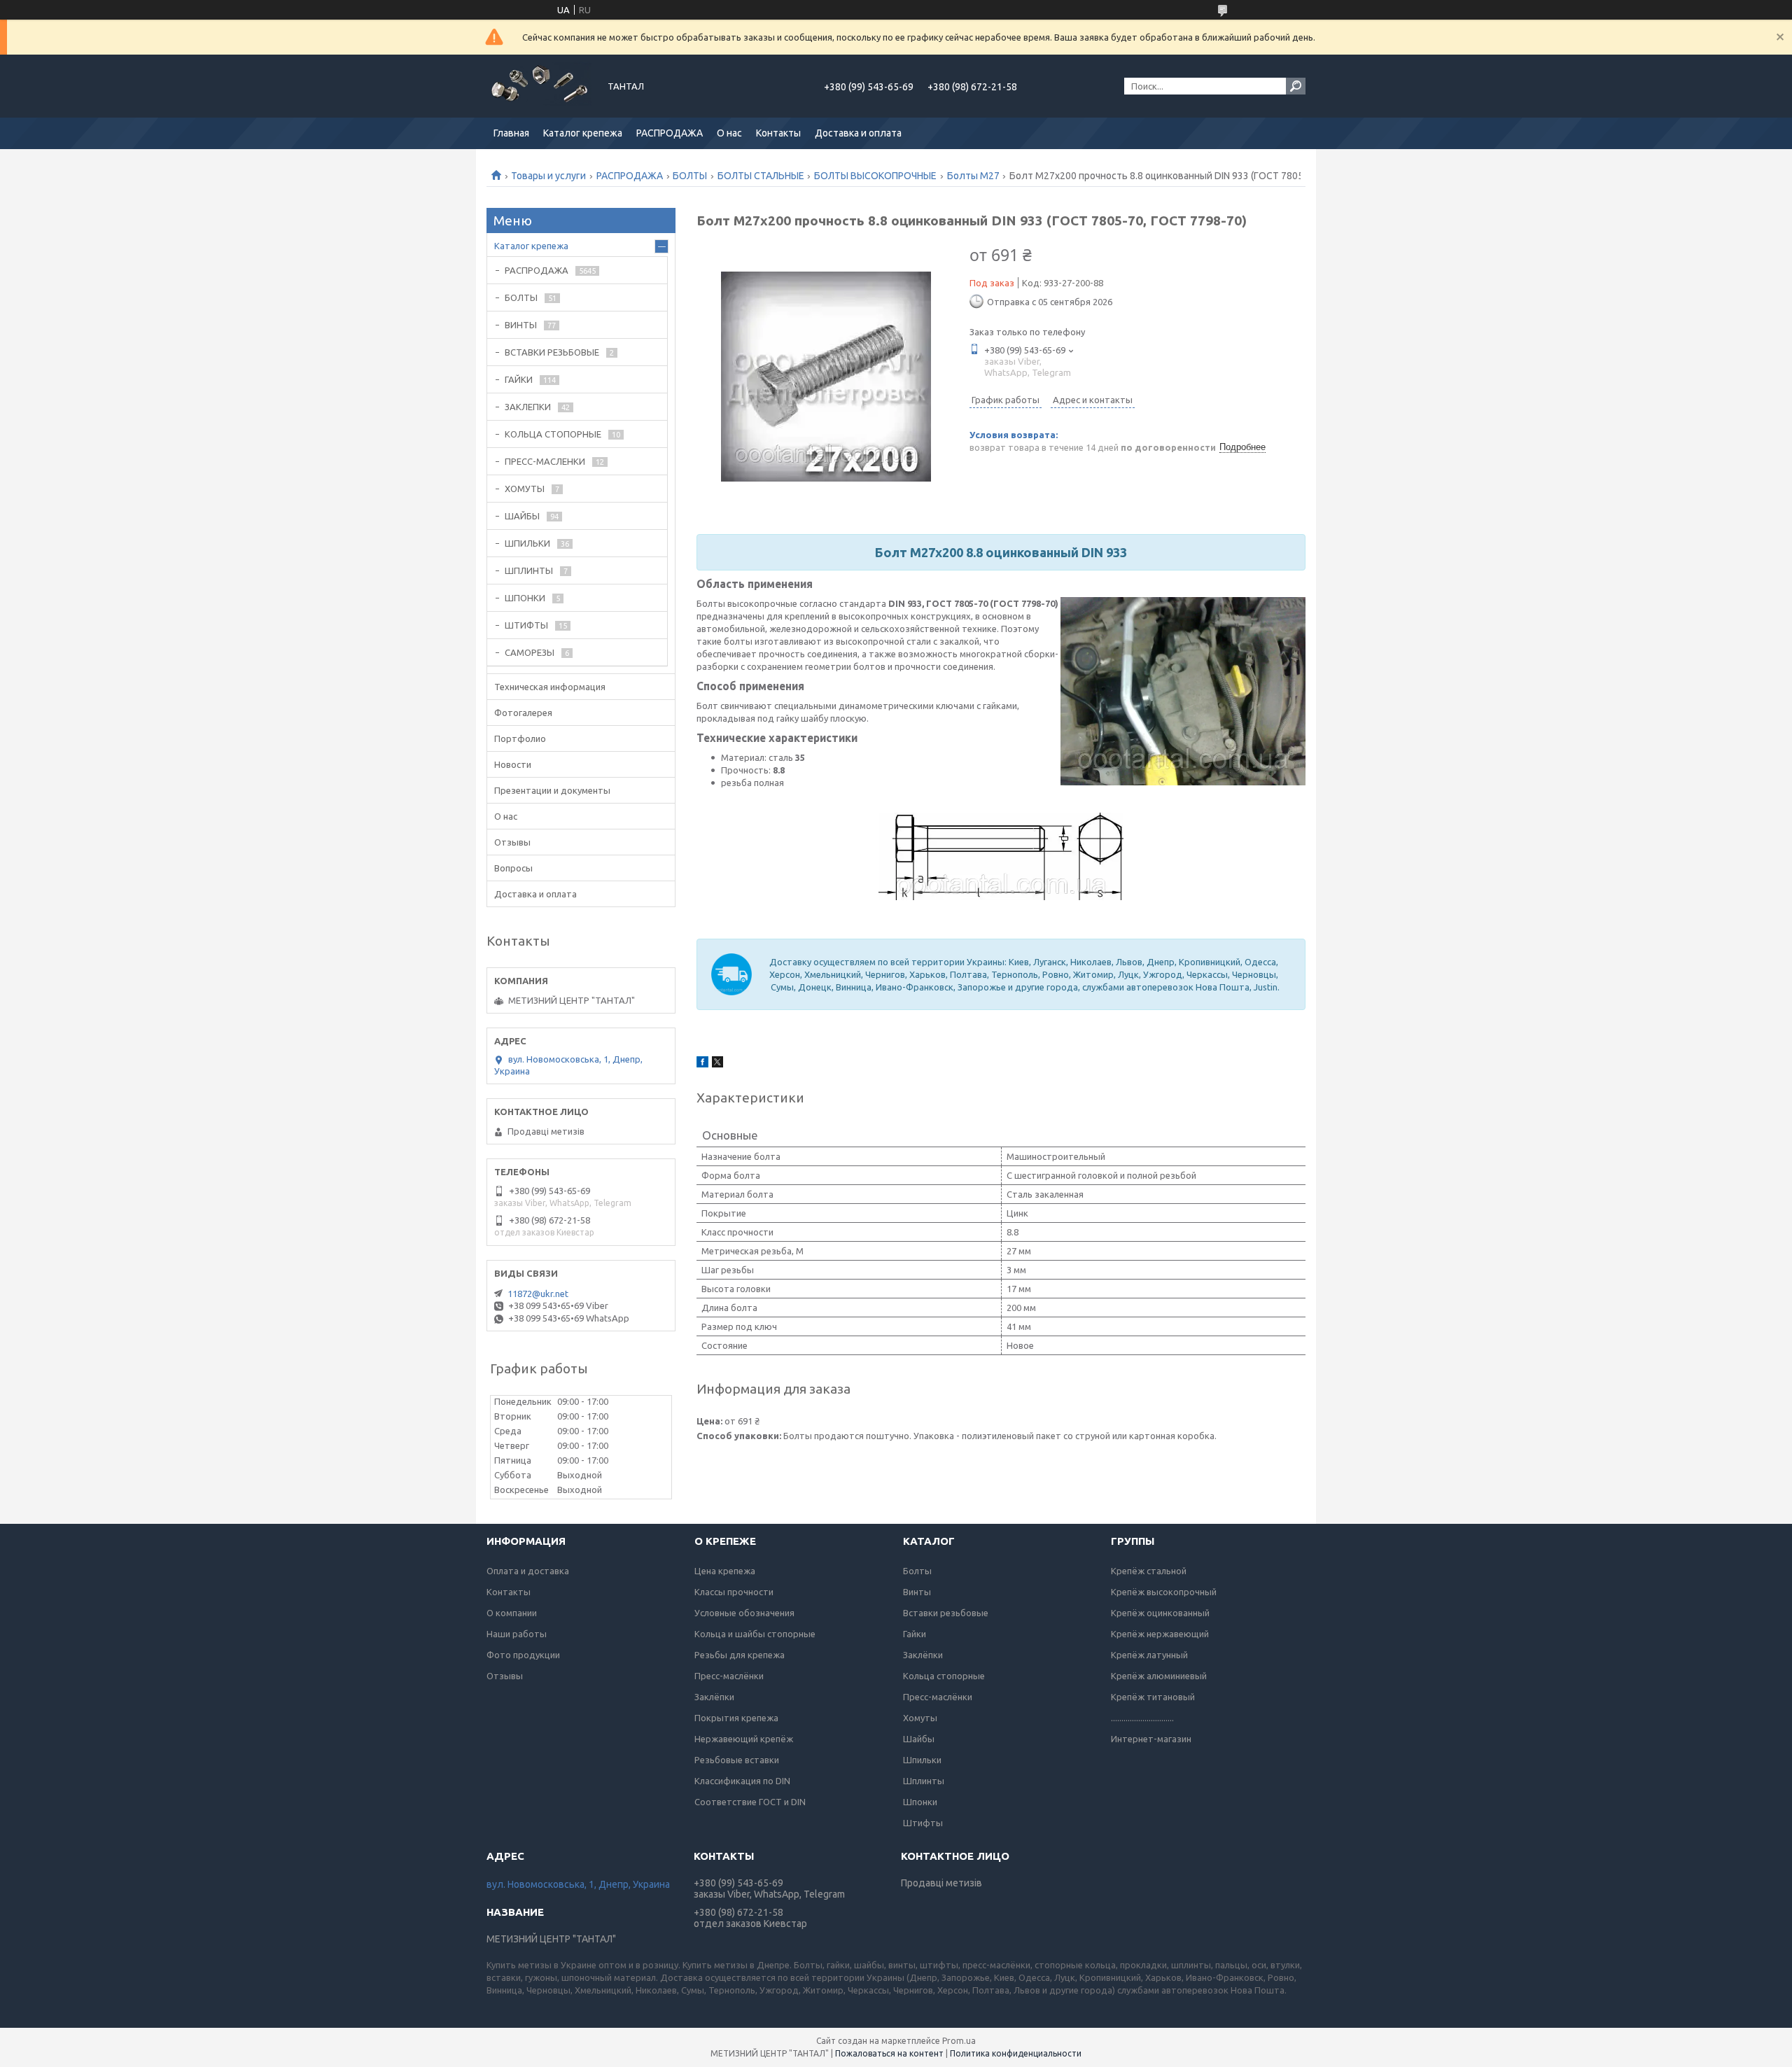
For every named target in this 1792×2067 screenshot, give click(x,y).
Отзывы (512, 842)
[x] (717, 1064)
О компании (512, 1613)
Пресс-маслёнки (729, 1676)
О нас (729, 133)
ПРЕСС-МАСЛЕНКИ (545, 461)
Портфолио (520, 738)
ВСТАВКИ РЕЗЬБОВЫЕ (552, 352)
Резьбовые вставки (737, 1760)
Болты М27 (973, 176)
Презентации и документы (552, 790)
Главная (511, 133)
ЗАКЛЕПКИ (528, 407)
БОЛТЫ (690, 176)
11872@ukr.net (538, 1294)
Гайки (915, 1634)
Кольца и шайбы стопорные (755, 1634)
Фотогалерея (523, 713)
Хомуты (920, 1718)
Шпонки (920, 1802)
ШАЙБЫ (522, 516)
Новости (513, 764)
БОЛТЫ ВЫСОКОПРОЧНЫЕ (875, 176)
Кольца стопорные (944, 1676)
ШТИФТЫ (526, 625)
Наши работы (517, 1634)
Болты (917, 1571)
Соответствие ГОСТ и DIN (750, 1802)
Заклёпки (714, 1697)
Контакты (778, 133)
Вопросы (513, 868)
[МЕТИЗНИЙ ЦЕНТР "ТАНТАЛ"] (539, 86)
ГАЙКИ (519, 379)
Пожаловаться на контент (889, 2053)
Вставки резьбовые (946, 1613)
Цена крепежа (725, 1571)
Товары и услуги (548, 176)
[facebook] (702, 1064)
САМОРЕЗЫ (530, 652)
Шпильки (922, 1760)
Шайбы (919, 1739)
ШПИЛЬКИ (527, 543)
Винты (917, 1592)
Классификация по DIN (742, 1781)
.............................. (1142, 1718)
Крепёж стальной (1149, 1571)
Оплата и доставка (528, 1571)
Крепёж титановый (1153, 1697)
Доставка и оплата (858, 133)
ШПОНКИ (525, 598)
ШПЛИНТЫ (529, 570)
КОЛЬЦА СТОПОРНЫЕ (553, 434)
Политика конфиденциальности (1016, 2053)
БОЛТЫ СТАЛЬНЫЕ (761, 176)
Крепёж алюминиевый (1159, 1676)
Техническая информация (550, 687)
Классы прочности (734, 1592)
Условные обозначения (744, 1613)
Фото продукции (523, 1655)
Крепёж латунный (1149, 1655)
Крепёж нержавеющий (1160, 1634)
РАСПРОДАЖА (670, 133)
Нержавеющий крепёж (744, 1739)
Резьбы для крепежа (740, 1655)
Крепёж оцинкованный (1160, 1613)
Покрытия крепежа (736, 1718)
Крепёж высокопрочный (1164, 1592)
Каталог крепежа (583, 133)
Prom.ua (959, 2041)
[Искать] (1296, 86)
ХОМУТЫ (525, 489)
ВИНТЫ (521, 325)
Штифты (923, 1823)
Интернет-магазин (1151, 1739)
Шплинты (924, 1781)
